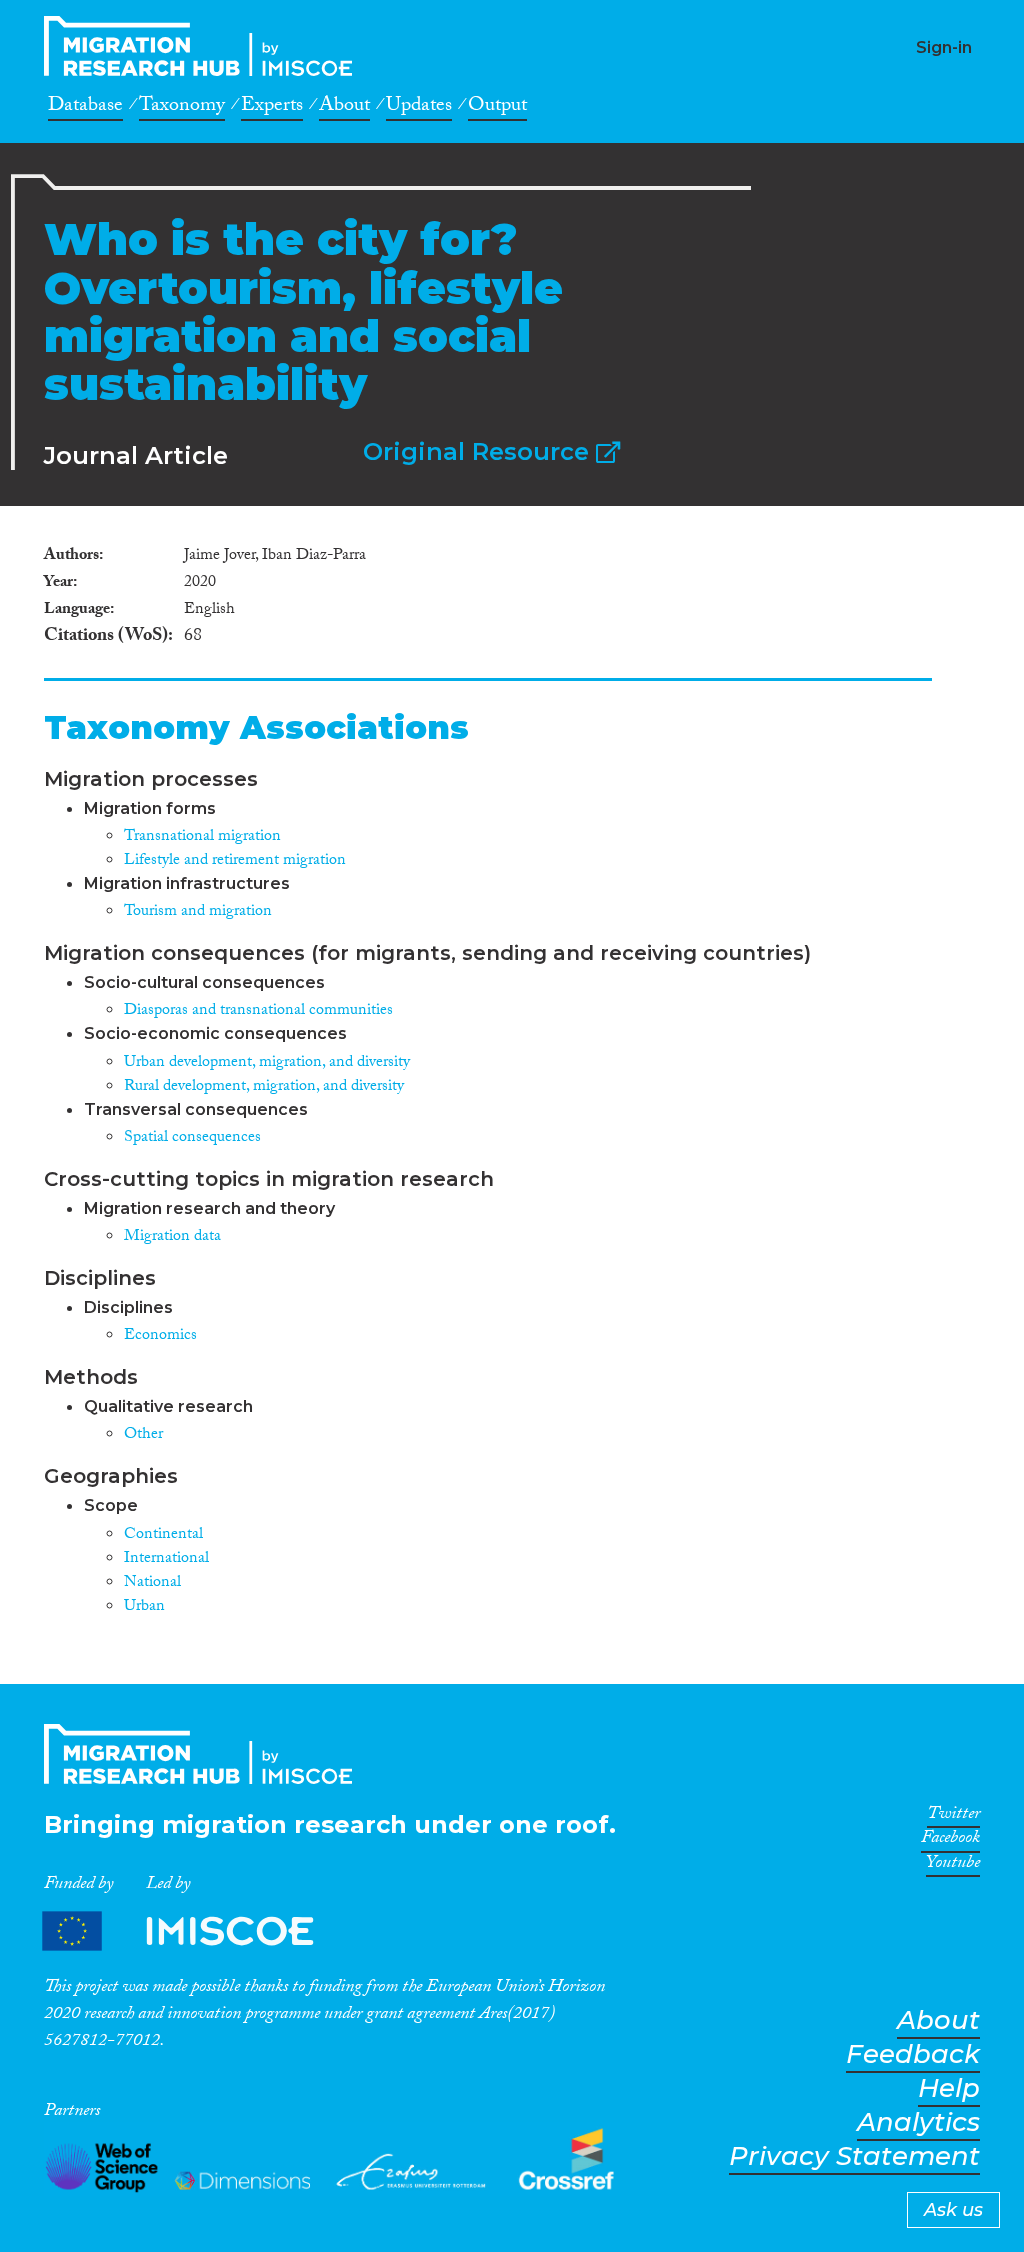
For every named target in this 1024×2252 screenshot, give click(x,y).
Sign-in (944, 47)
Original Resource (479, 451)
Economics (160, 1336)
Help (949, 2088)
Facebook (950, 1841)
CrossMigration (204, 46)
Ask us (953, 2210)
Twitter (953, 1817)
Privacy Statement (854, 2156)
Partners (195, 1931)
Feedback (913, 2054)
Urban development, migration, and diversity (267, 1063)
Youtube (953, 1866)
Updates (419, 108)
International (166, 1559)
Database (85, 108)
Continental (163, 1535)
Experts (272, 108)
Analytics (918, 2122)
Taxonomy (182, 108)
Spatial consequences (192, 1138)
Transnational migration (202, 837)
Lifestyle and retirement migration (235, 861)
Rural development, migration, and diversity (264, 1087)
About (344, 108)
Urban (144, 1607)
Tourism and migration (198, 912)
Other (143, 1435)
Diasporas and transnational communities (258, 1011)
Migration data (172, 1237)
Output (497, 108)
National (152, 1583)
